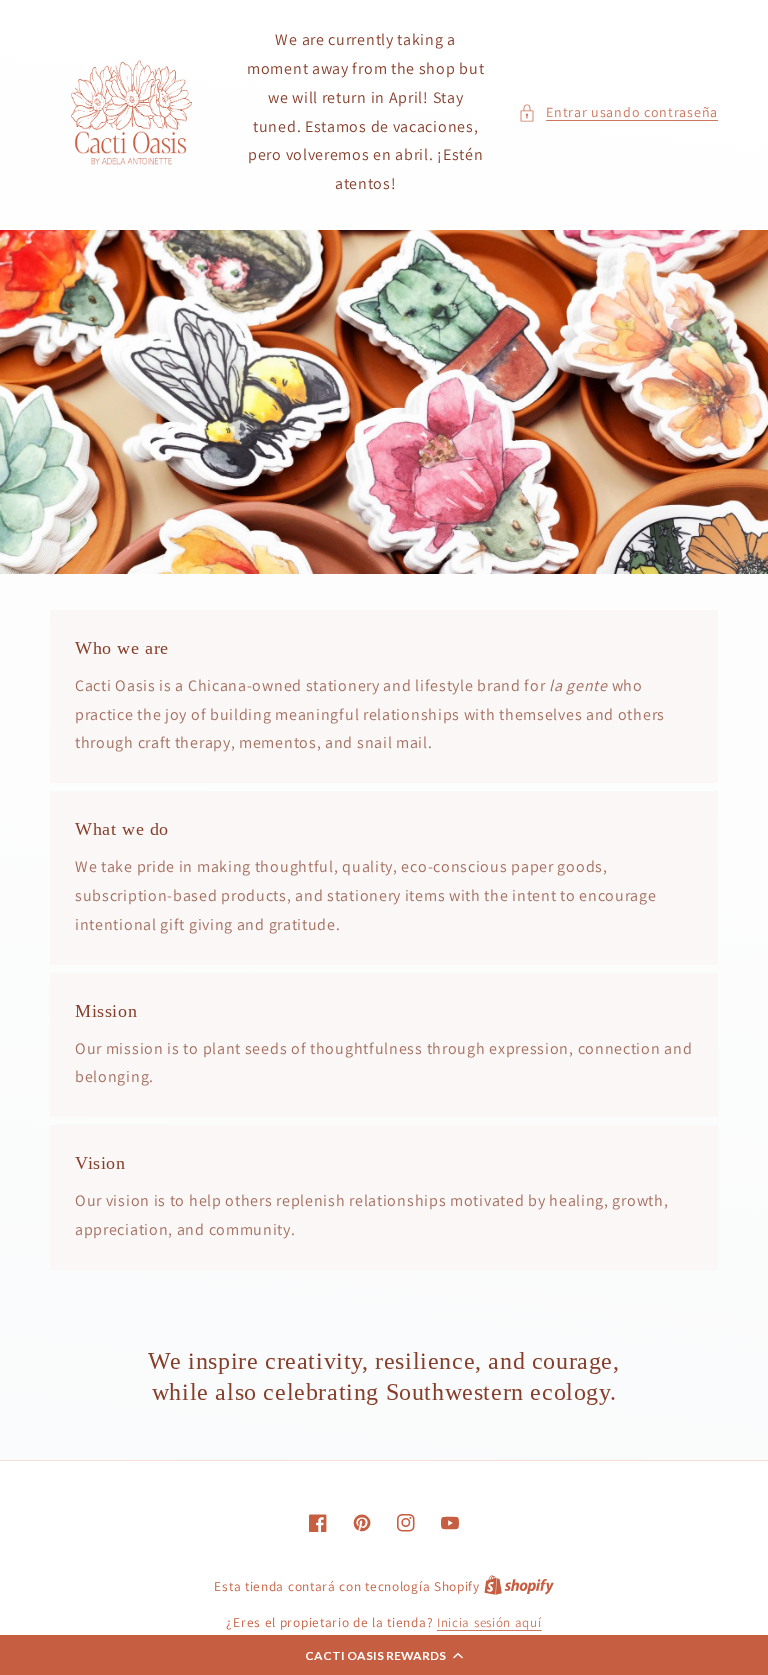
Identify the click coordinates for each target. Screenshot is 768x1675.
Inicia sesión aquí (489, 1622)
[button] (384, 1655)
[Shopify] (519, 1586)
